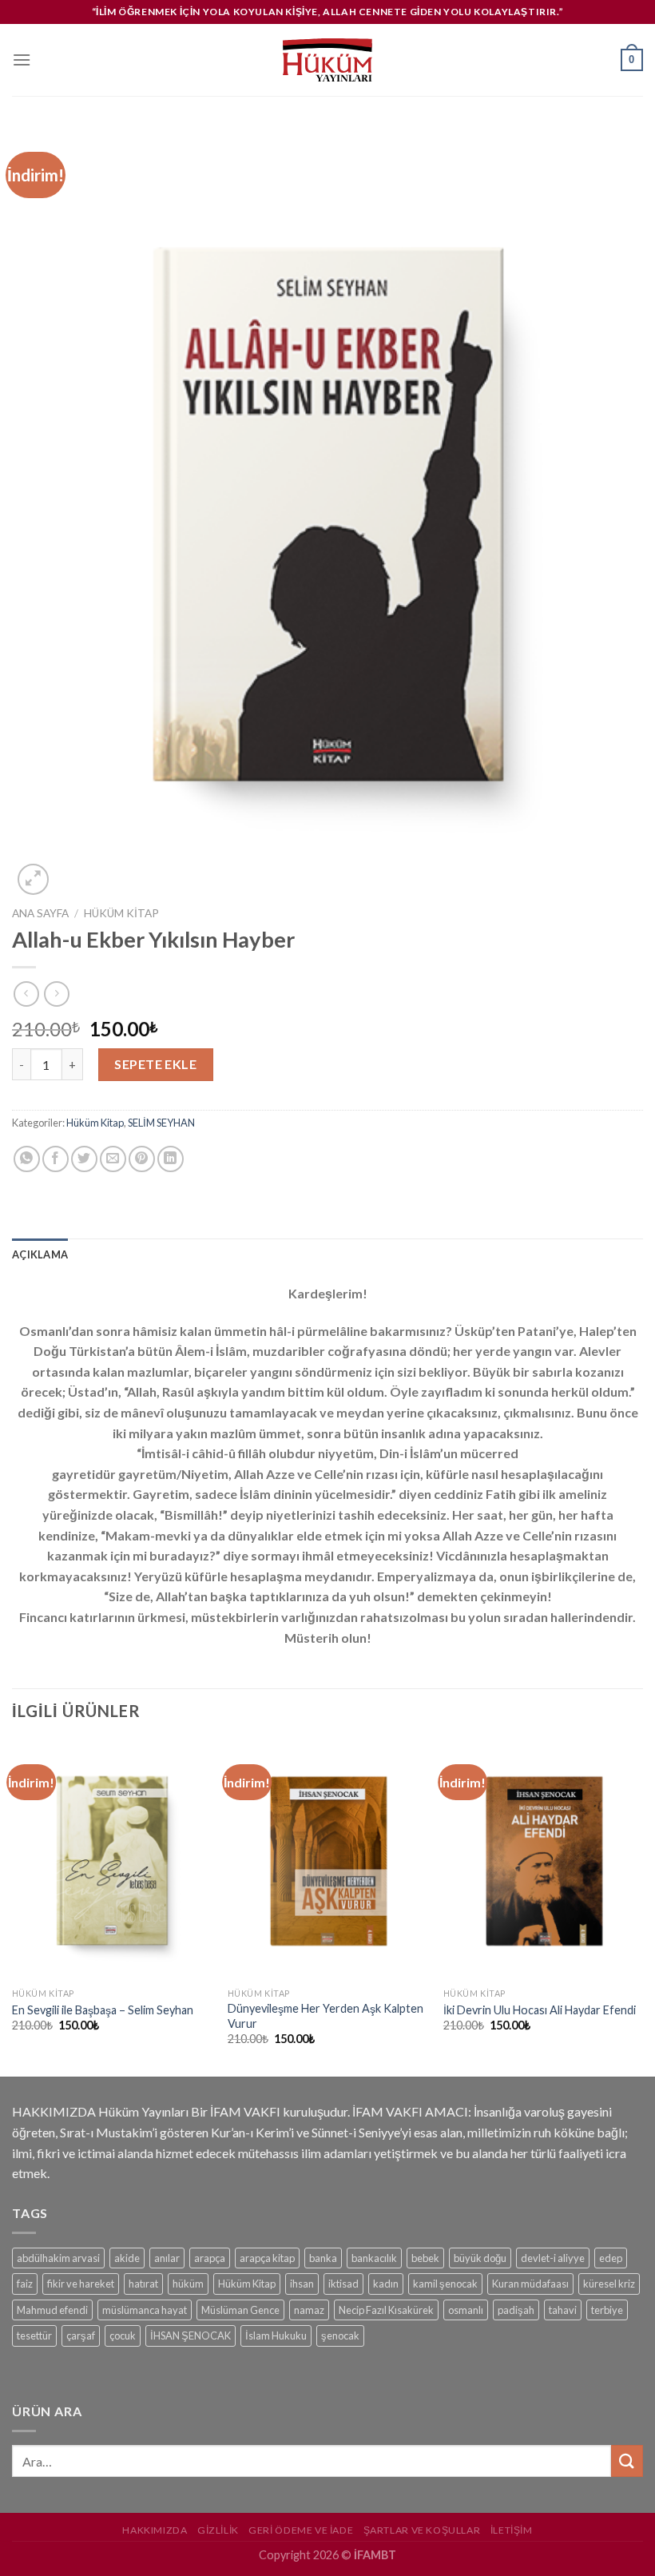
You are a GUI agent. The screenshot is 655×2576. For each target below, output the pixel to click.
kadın (386, 2284)
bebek (425, 2258)
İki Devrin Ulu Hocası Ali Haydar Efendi (540, 2010)
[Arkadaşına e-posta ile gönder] (113, 1159)
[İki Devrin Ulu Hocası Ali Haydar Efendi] (543, 1860)
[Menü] (22, 60)
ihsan (302, 2284)
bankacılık (374, 2258)
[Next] (642, 1907)
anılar (167, 2258)
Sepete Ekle (155, 1064)
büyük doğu (480, 2258)
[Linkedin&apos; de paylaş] (171, 1159)
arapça (210, 2258)
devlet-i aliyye (553, 2258)
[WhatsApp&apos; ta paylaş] (27, 1159)
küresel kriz (609, 2284)
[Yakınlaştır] (33, 879)
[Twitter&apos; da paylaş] (84, 1159)
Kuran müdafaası (530, 2284)
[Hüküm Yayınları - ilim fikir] (327, 60)
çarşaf (81, 2335)
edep (611, 2258)
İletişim (512, 2530)
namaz (309, 2310)
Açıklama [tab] (40, 1254)
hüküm (188, 2284)
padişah (516, 2310)
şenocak (340, 2335)
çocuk (123, 2335)
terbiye (607, 2310)
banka (323, 2258)
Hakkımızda (155, 2530)
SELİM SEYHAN (161, 1123)
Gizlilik (218, 2530)
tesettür (34, 2335)
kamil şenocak (445, 2284)
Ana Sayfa (40, 913)
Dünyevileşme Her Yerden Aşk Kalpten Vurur (326, 2016)
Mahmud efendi (52, 2310)
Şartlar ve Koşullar (422, 2530)
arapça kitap (267, 2258)
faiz (25, 2284)
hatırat (143, 2284)
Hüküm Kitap (121, 913)
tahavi (563, 2310)
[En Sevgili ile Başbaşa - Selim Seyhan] (112, 1860)
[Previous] (13, 1907)
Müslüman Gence (240, 2310)
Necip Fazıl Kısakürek (386, 2310)
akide (127, 2258)
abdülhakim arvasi (58, 2258)
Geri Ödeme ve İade (301, 2530)
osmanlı (466, 2310)
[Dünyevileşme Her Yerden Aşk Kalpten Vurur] (327, 1860)
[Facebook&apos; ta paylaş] (56, 1159)
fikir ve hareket (81, 2284)
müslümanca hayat (145, 2310)
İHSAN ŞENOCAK (191, 2335)
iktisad (343, 2284)
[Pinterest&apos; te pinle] (142, 1159)
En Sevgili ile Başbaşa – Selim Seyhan (103, 2010)
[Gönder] (627, 2461)
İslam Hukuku (276, 2335)
